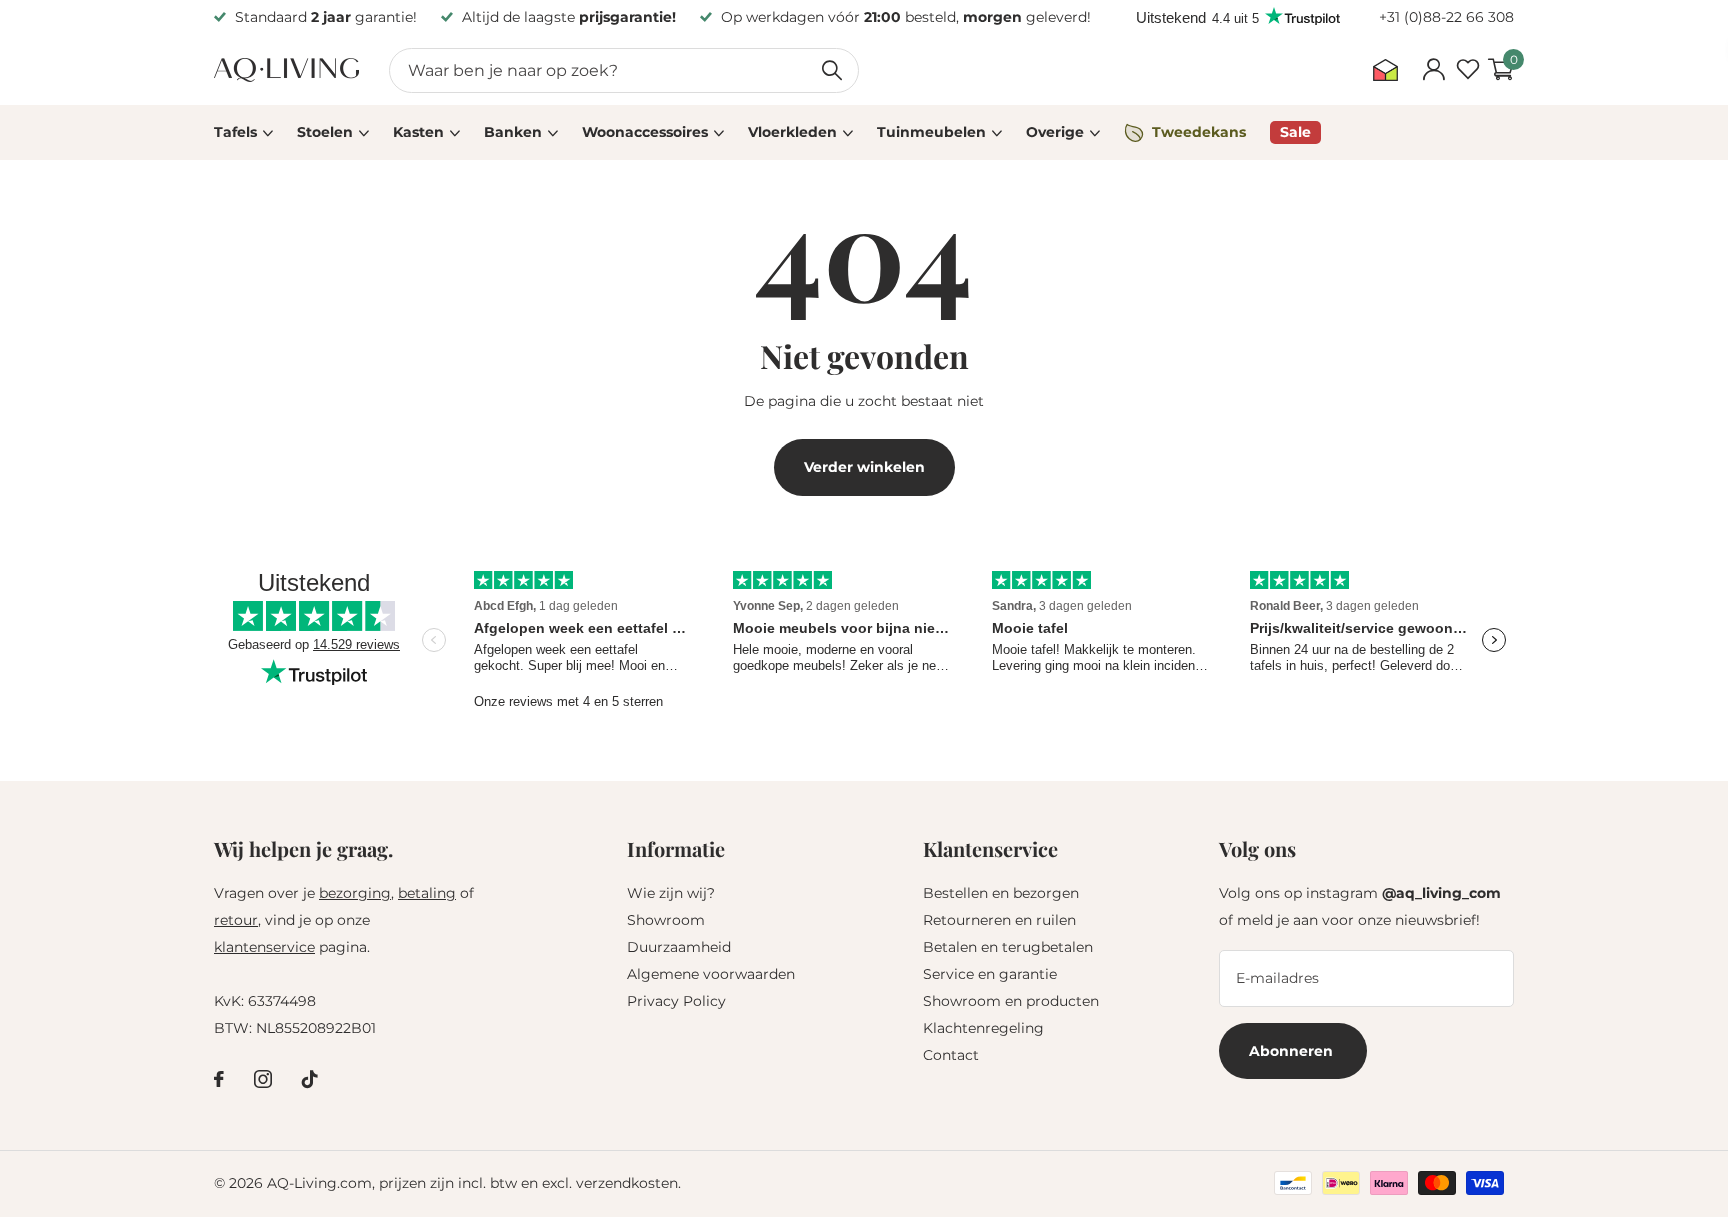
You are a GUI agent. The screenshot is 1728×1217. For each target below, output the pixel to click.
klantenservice (264, 947)
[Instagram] (263, 1079)
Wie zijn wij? (671, 893)
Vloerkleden (792, 132)
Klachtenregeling (983, 1028)
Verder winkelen (864, 467)
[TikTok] (310, 1079)
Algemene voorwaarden (711, 974)
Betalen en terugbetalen (1008, 947)
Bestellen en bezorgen (1001, 893)
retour (236, 920)
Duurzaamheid (679, 947)
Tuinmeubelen (931, 132)
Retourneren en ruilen (999, 920)
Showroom (666, 920)
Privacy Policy (676, 1001)
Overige (1055, 132)
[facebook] (219, 1079)
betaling (427, 893)
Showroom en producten (1011, 1001)
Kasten (418, 132)
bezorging (355, 893)
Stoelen (325, 132)
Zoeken (831, 70)
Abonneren (1293, 1051)
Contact (951, 1055)
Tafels (235, 132)
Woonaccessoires (645, 132)
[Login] (1433, 70)
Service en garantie (990, 974)
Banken (513, 132)
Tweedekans (1199, 132)
